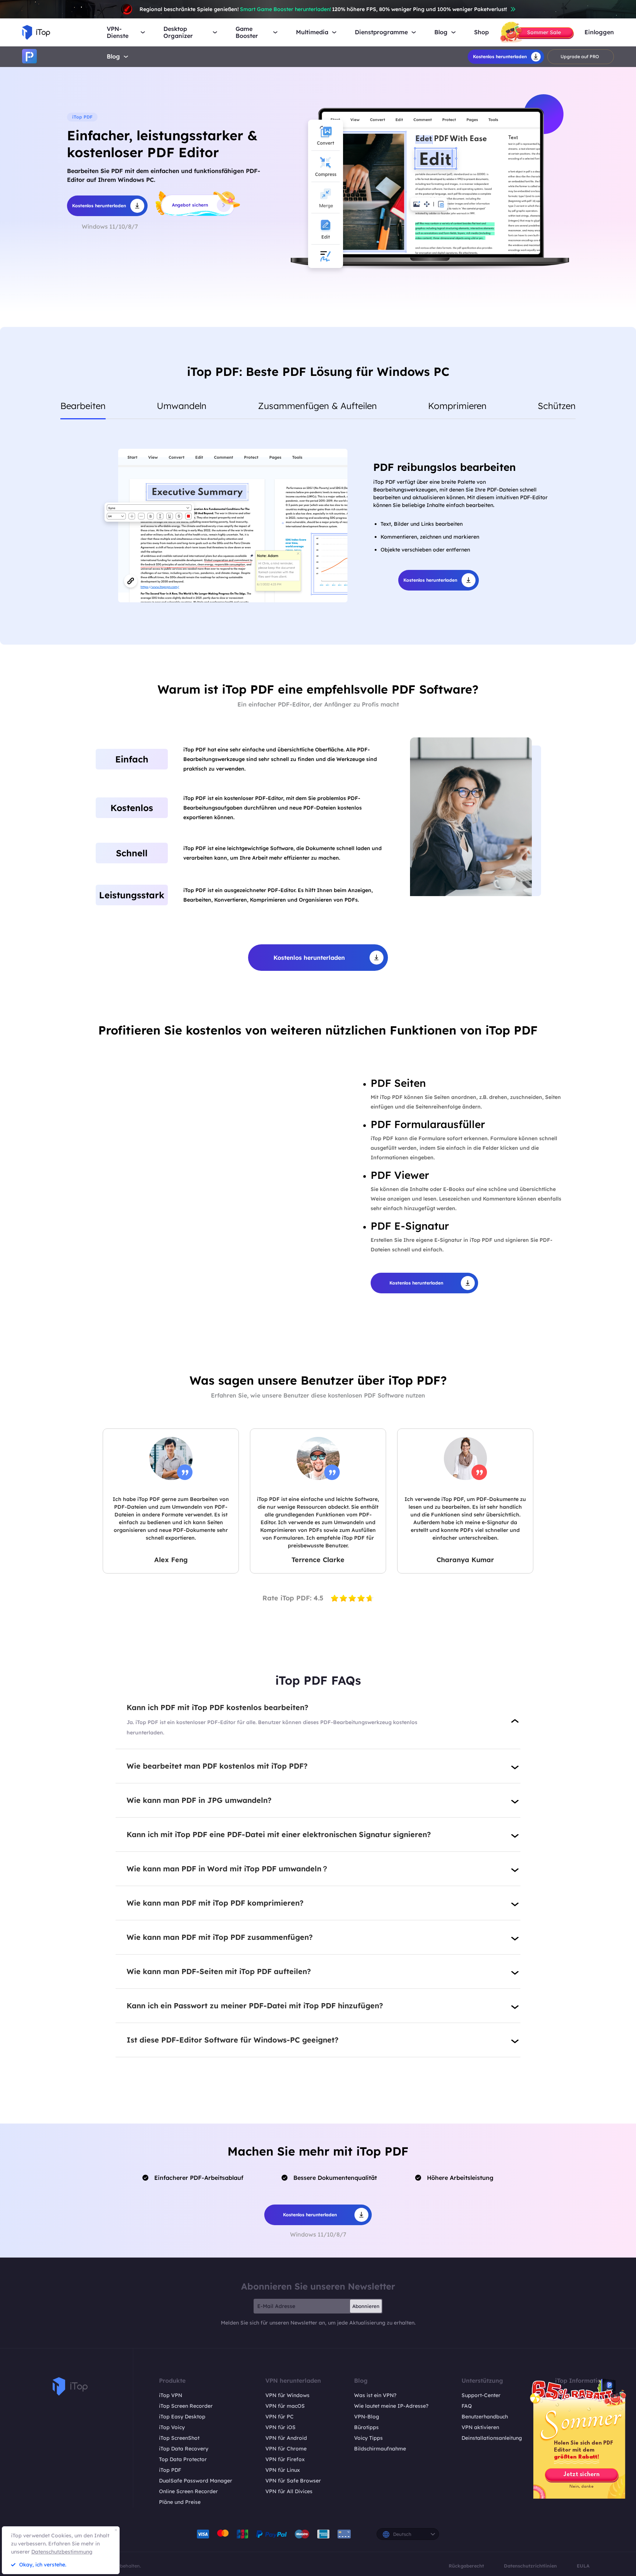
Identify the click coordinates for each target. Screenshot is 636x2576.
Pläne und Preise (180, 2502)
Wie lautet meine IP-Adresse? (391, 2406)
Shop (481, 32)
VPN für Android (286, 2438)
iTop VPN (171, 2395)
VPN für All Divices (289, 2491)
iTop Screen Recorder (186, 2406)
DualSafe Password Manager (196, 2481)
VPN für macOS (285, 2406)
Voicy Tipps (368, 2438)
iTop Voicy (172, 2427)
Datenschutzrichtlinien (530, 2566)
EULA (583, 2566)
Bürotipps (366, 2427)
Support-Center (481, 2395)
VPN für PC (280, 2417)
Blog (113, 56)
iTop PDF (170, 2470)
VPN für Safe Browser (293, 2481)
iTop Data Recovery (184, 2449)
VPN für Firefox (285, 2459)
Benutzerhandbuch (485, 2417)
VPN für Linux (283, 2470)
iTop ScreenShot (179, 2438)
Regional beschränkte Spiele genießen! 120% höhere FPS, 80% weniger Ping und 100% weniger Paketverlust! (323, 9)
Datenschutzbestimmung (62, 2552)
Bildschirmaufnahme (380, 2449)
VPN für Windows (287, 2395)
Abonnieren (366, 2306)
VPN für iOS (280, 2427)
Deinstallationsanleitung (492, 2438)
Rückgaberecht (466, 2566)
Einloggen (599, 32)
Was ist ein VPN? (375, 2395)
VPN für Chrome (286, 2449)
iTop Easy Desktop (182, 2417)
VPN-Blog (367, 2417)
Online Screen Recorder (188, 2491)
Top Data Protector (183, 2459)
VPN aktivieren (480, 2427)
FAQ (467, 2406)
